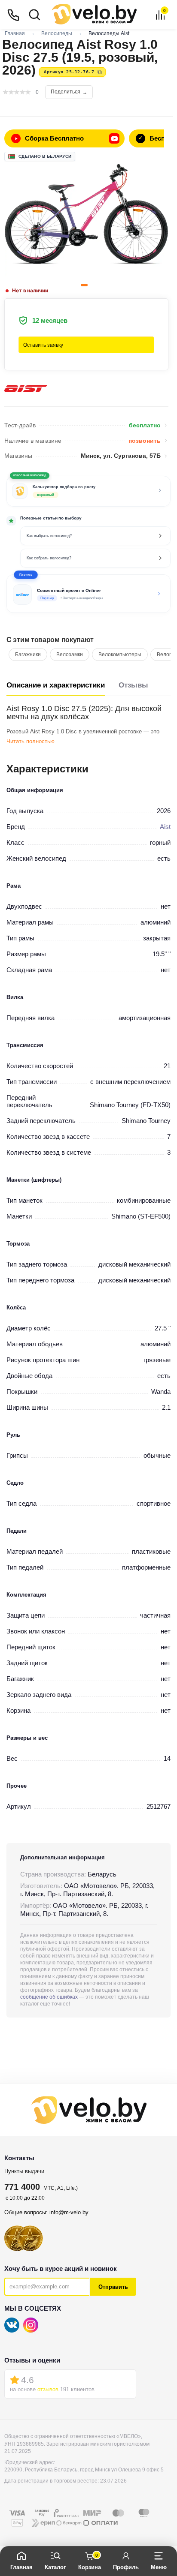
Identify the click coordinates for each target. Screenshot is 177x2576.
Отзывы (133, 685)
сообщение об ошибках (49, 1997)
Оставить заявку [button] (43, 345)
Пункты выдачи (24, 2171)
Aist (165, 827)
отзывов (48, 2389)
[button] (88, 594)
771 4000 (22, 2187)
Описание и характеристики (56, 685)
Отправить (113, 2287)
